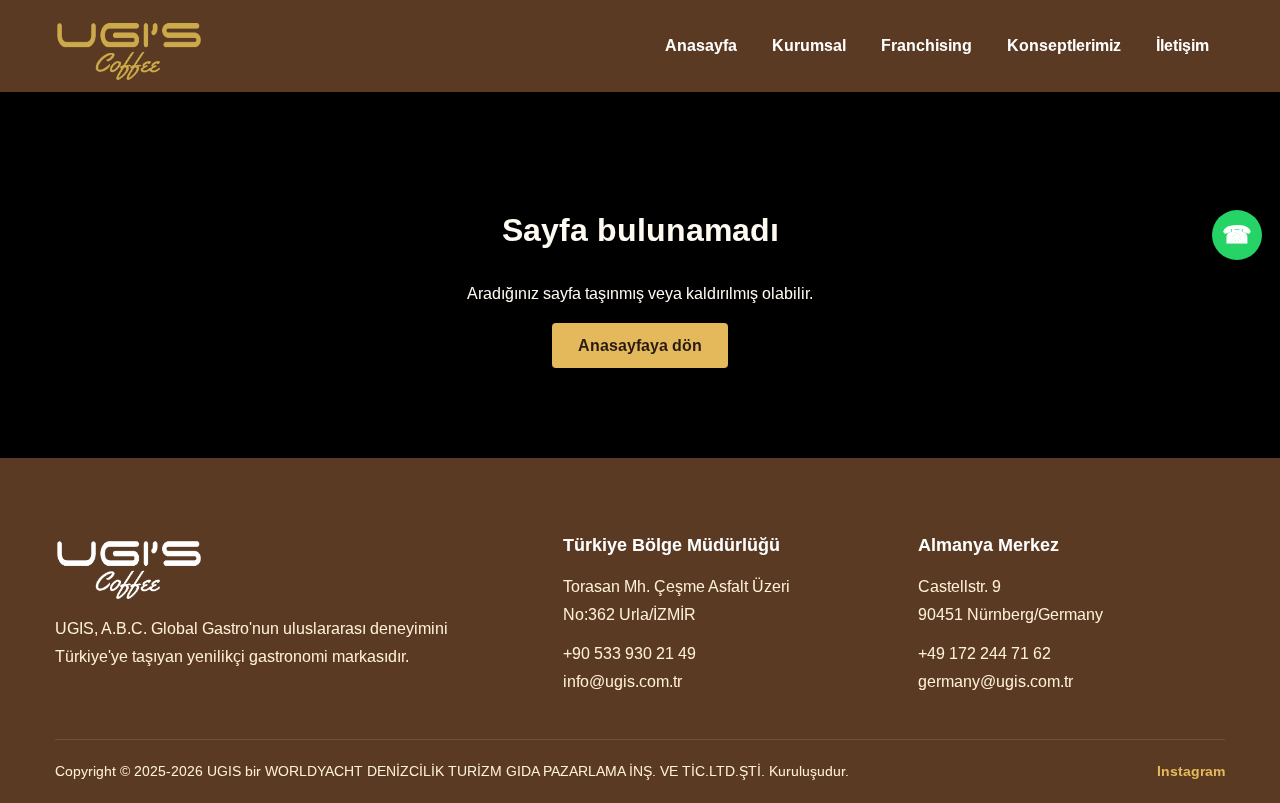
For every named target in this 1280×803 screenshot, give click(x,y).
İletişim (1182, 45)
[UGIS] (129, 46)
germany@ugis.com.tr (995, 681)
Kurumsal (809, 45)
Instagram (1191, 771)
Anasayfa (701, 45)
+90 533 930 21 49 (629, 653)
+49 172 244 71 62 (984, 653)
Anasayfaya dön (640, 345)
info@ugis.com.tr (622, 681)
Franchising (926, 45)
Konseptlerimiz (1064, 45)
